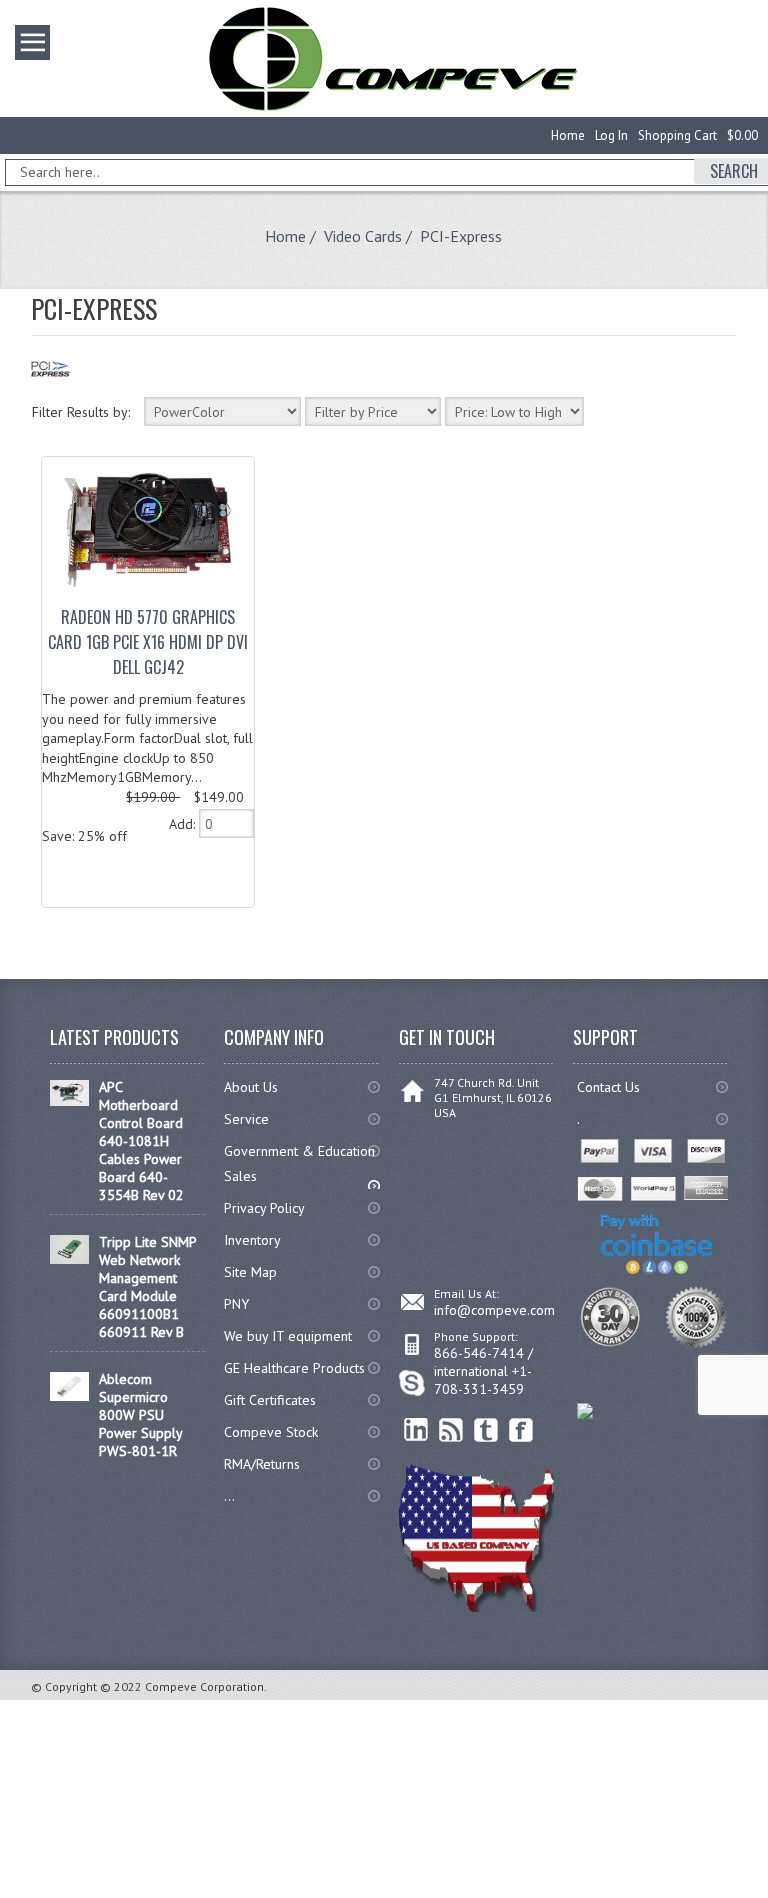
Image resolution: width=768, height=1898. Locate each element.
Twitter (486, 1430)
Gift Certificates (270, 1400)
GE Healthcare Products (294, 1368)
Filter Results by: (81, 412)
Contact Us (608, 1087)
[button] (767, 1897)
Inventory (252, 1240)
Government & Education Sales (299, 1163)
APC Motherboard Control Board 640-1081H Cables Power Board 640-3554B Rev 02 (141, 1141)
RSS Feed (451, 1430)
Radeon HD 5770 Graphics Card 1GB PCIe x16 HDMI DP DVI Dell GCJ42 (148, 642)
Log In (611, 135)
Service (246, 1119)
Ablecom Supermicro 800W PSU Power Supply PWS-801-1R (140, 1415)
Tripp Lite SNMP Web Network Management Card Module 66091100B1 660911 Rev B (147, 1287)
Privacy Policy (264, 1208)
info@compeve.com (494, 1310)
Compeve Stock (271, 1432)
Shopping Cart (677, 135)
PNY (236, 1304)
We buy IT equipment (288, 1336)
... (229, 1496)
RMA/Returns (262, 1464)
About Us (251, 1087)
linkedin (416, 1430)
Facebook (521, 1430)
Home (568, 135)
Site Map (250, 1272)
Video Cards (363, 236)
